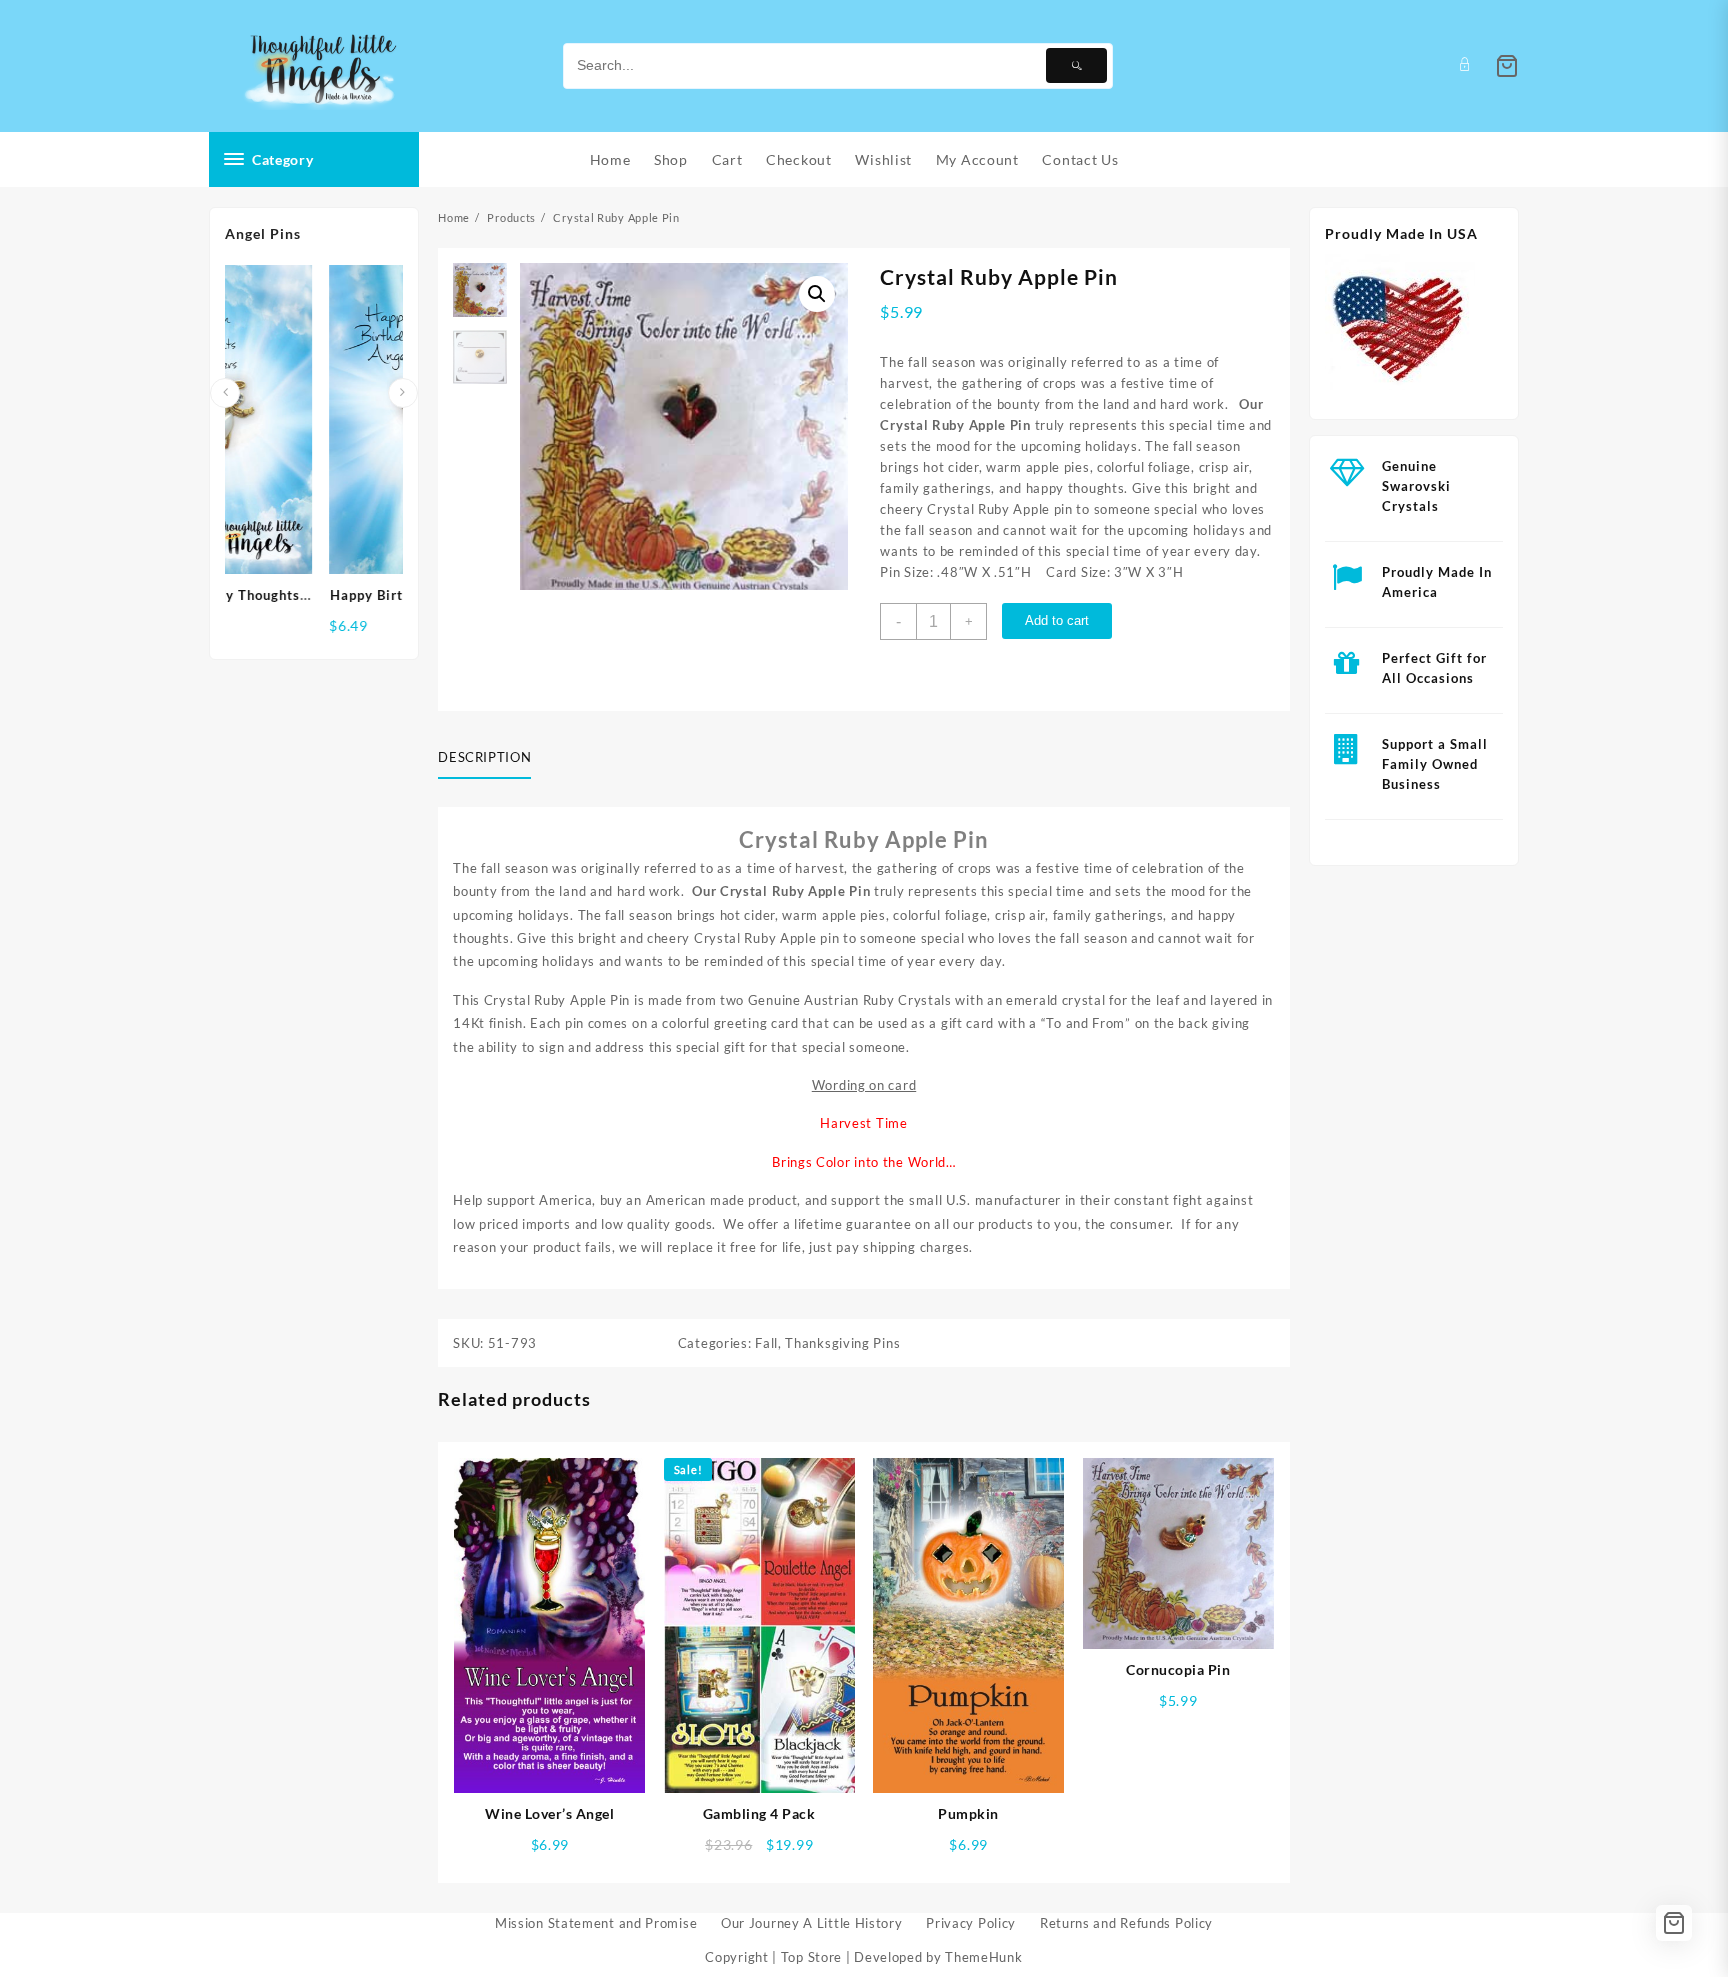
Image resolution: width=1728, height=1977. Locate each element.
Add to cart (1057, 620)
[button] (817, 294)
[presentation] (225, 393)
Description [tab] (484, 757)
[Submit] (1076, 65)
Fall (766, 1343)
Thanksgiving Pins (842, 1343)
